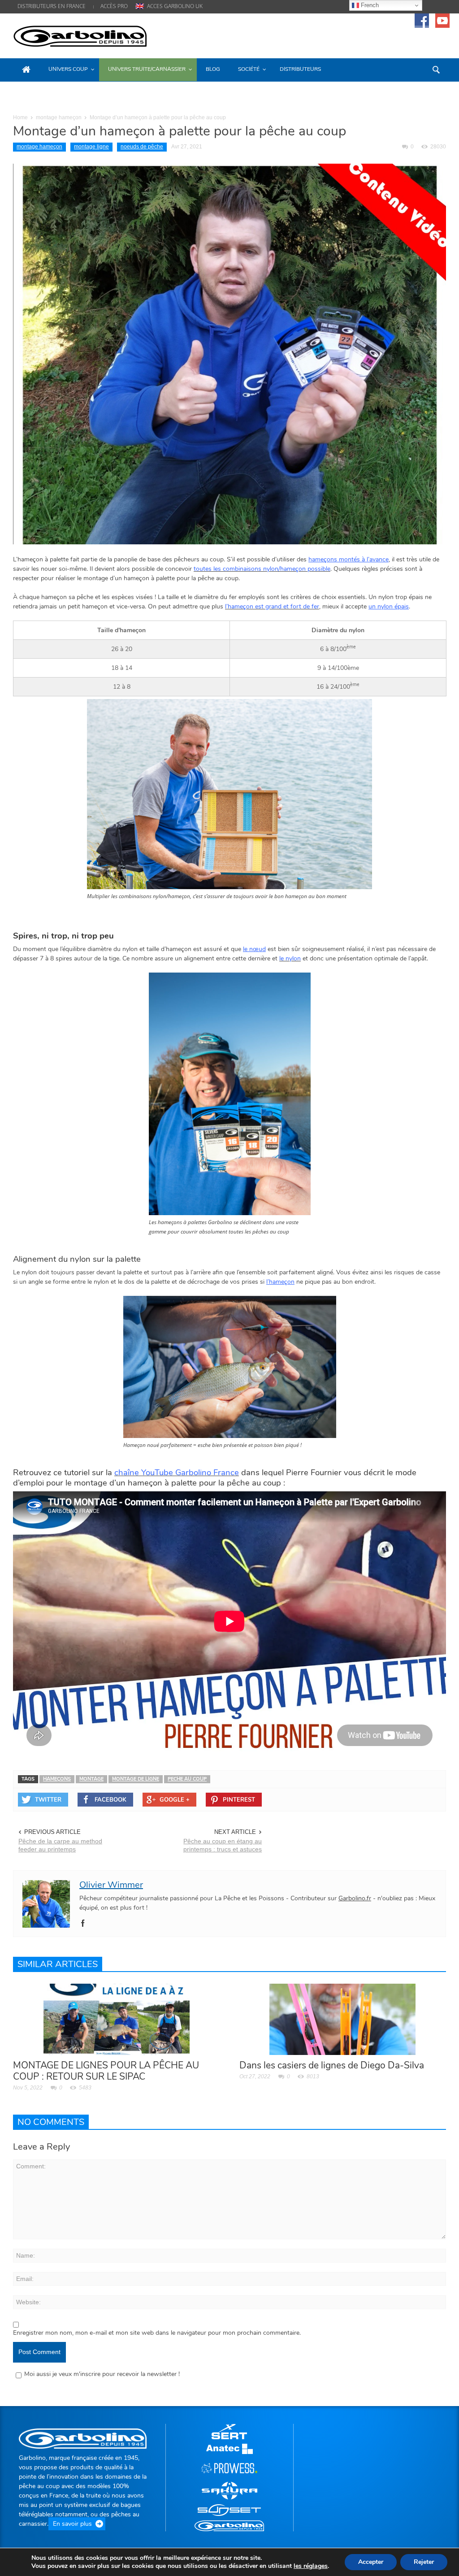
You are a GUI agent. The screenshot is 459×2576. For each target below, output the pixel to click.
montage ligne (91, 147)
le (311, 2566)
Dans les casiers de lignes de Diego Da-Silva (332, 2065)
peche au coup (187, 1779)
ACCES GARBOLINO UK (175, 6)
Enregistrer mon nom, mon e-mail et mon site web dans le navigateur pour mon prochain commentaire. (157, 2333)
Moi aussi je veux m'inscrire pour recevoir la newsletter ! (102, 2374)
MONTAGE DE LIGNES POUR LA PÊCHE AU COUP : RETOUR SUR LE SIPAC (106, 2071)
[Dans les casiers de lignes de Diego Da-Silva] (342, 2018)
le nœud (254, 949)
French (369, 5)
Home (20, 117)
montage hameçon (59, 117)
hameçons (57, 1779)
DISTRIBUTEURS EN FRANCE (52, 6)
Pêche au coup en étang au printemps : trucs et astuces (223, 1845)
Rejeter (424, 2562)
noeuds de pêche (142, 147)
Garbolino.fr (355, 1898)
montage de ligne (136, 1779)
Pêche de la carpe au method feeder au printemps (60, 1845)
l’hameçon (280, 1282)
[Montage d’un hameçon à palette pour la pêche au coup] (229, 354)
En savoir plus (72, 2524)
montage (91, 1779)
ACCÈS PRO (114, 6)
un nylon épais (389, 606)
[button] (437, 69)
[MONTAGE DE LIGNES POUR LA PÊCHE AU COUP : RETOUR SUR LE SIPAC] (117, 2018)
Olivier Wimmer (111, 1885)
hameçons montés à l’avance (349, 559)
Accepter (371, 2562)
